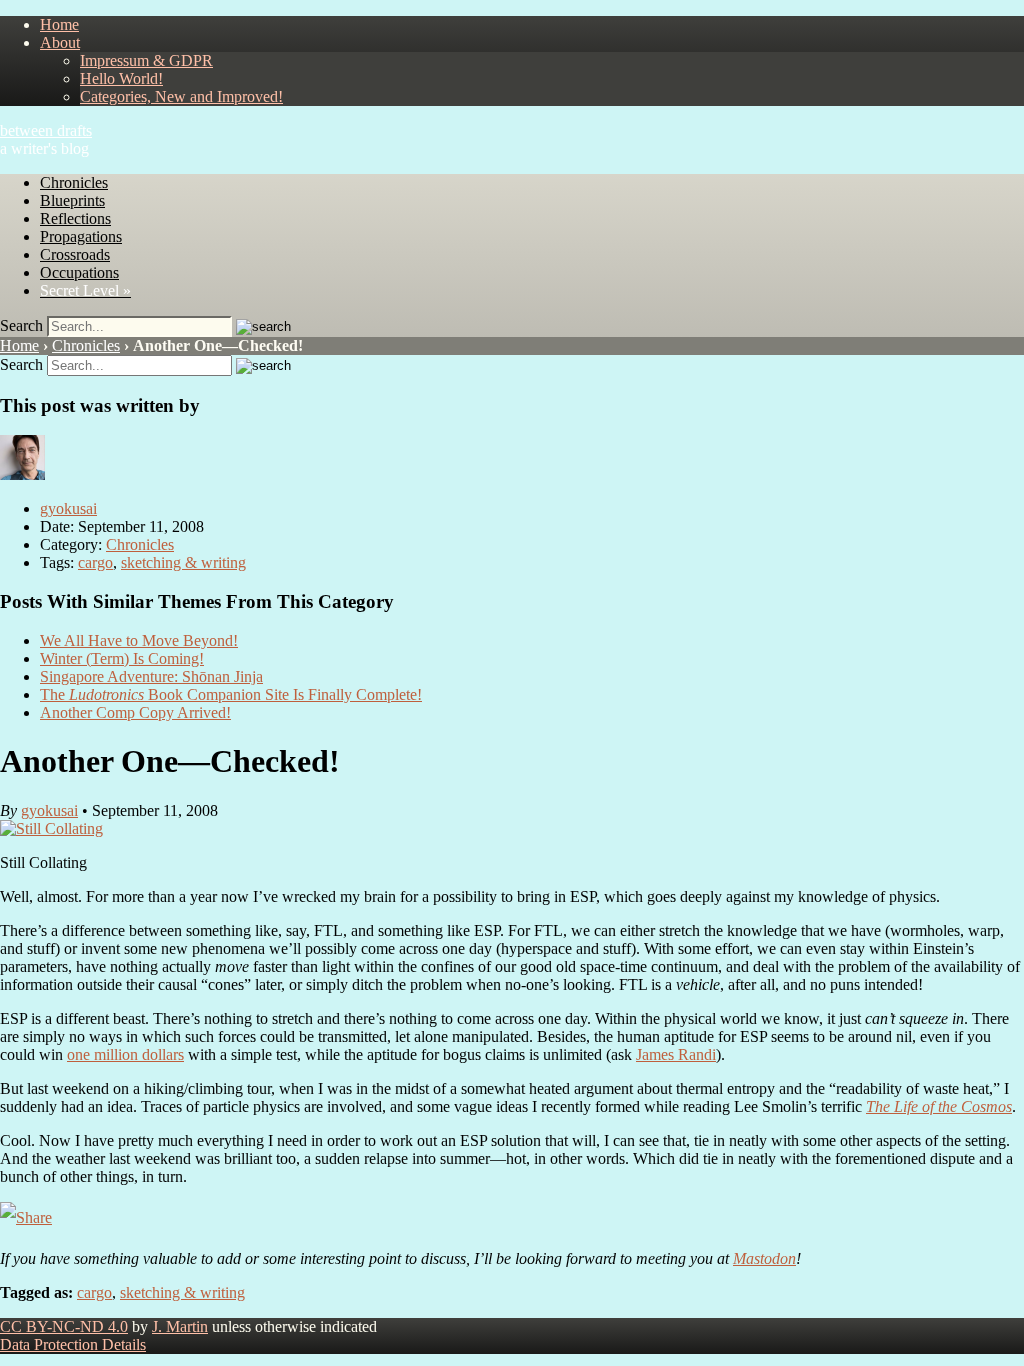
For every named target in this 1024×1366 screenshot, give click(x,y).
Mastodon (764, 1258)
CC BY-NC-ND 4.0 (64, 1326)
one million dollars (125, 1054)
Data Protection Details (73, 1344)
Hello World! (121, 78)
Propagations (81, 236)
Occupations (79, 272)
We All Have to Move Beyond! (139, 640)
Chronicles (74, 182)
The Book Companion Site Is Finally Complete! (231, 694)
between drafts (46, 130)
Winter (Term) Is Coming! (122, 658)
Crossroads (75, 254)
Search (21, 325)
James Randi (676, 1054)
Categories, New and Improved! (181, 96)
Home (59, 24)
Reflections (75, 218)
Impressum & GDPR (146, 60)
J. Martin (180, 1326)
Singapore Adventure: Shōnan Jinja (151, 676)
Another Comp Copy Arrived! (135, 712)
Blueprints (72, 200)
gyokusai (68, 508)
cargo (95, 562)
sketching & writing (183, 562)
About (60, 42)
